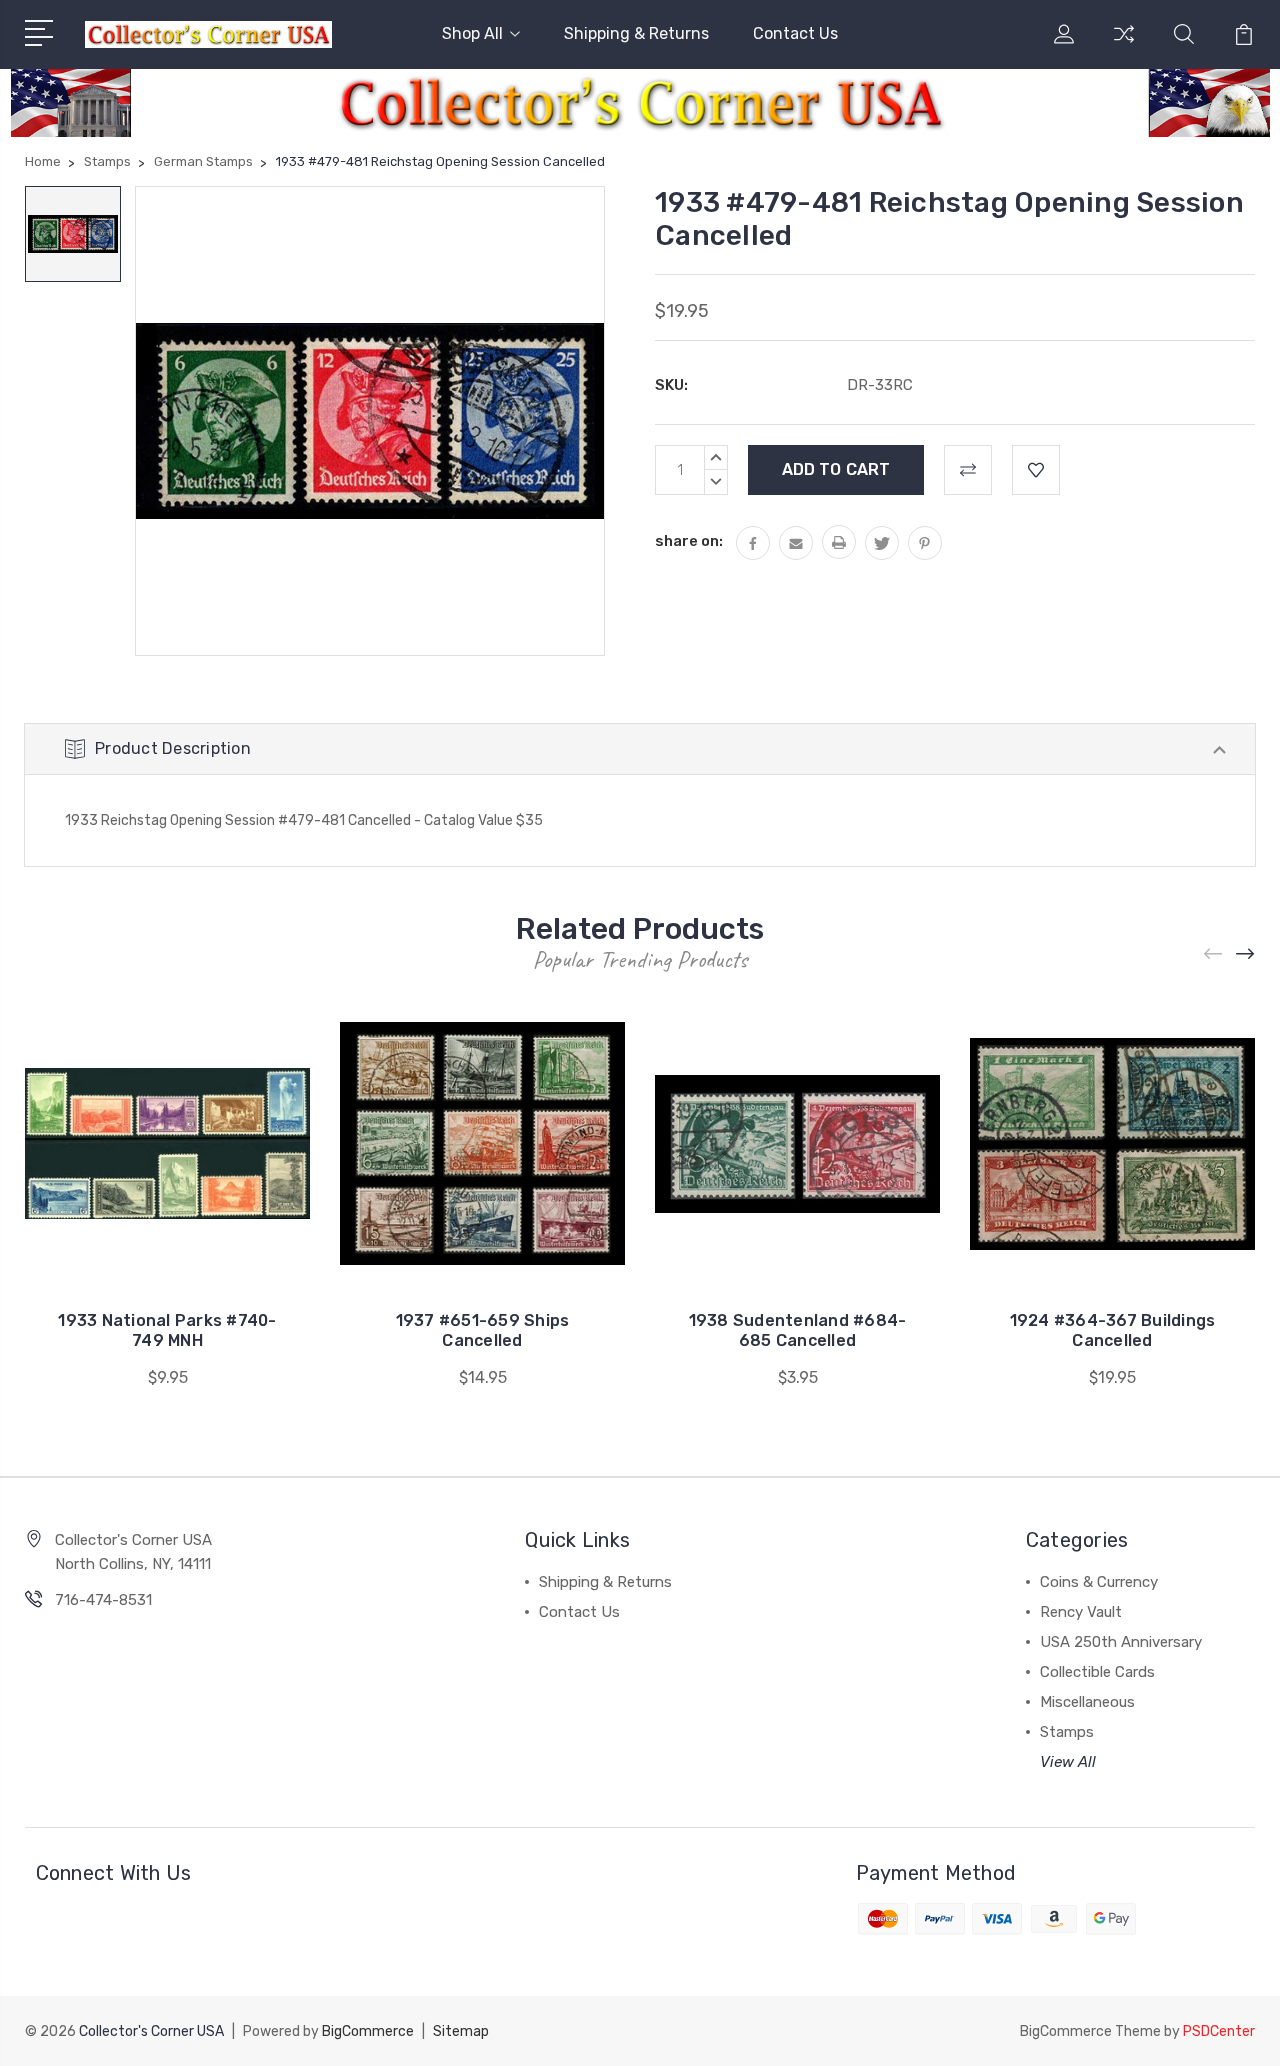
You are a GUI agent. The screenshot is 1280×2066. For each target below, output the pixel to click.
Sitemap (461, 2031)
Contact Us (795, 33)
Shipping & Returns (636, 33)
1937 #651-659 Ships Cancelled (483, 1330)
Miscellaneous (1087, 1702)
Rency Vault (1081, 1612)
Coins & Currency (1099, 1582)
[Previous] (1214, 953)
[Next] (1246, 953)
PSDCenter (1219, 2031)
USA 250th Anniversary (1121, 1642)
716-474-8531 (103, 1600)
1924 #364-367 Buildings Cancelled (1113, 1330)
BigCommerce (368, 2031)
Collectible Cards (1097, 1672)
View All (1068, 1762)
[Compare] (1124, 46)
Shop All (472, 33)
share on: (689, 541)
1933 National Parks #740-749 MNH (167, 1330)
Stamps (1067, 1732)
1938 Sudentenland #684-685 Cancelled (798, 1330)
